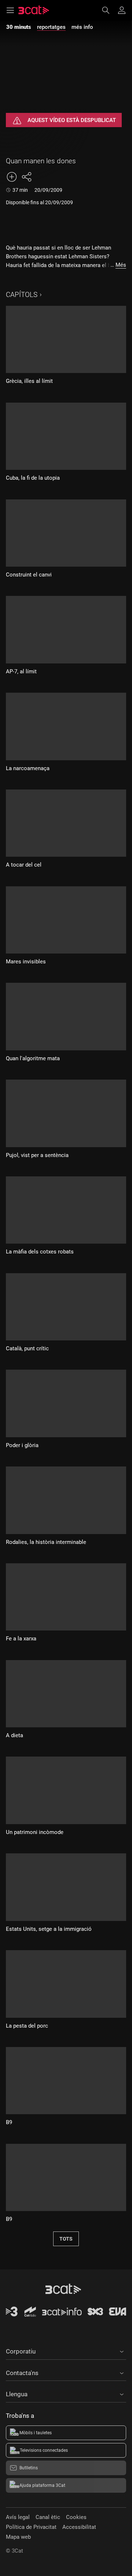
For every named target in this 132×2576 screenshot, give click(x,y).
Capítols (22, 295)
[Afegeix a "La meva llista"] (12, 177)
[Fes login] (122, 10)
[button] (66, 2350)
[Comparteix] (26, 177)
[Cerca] (109, 10)
